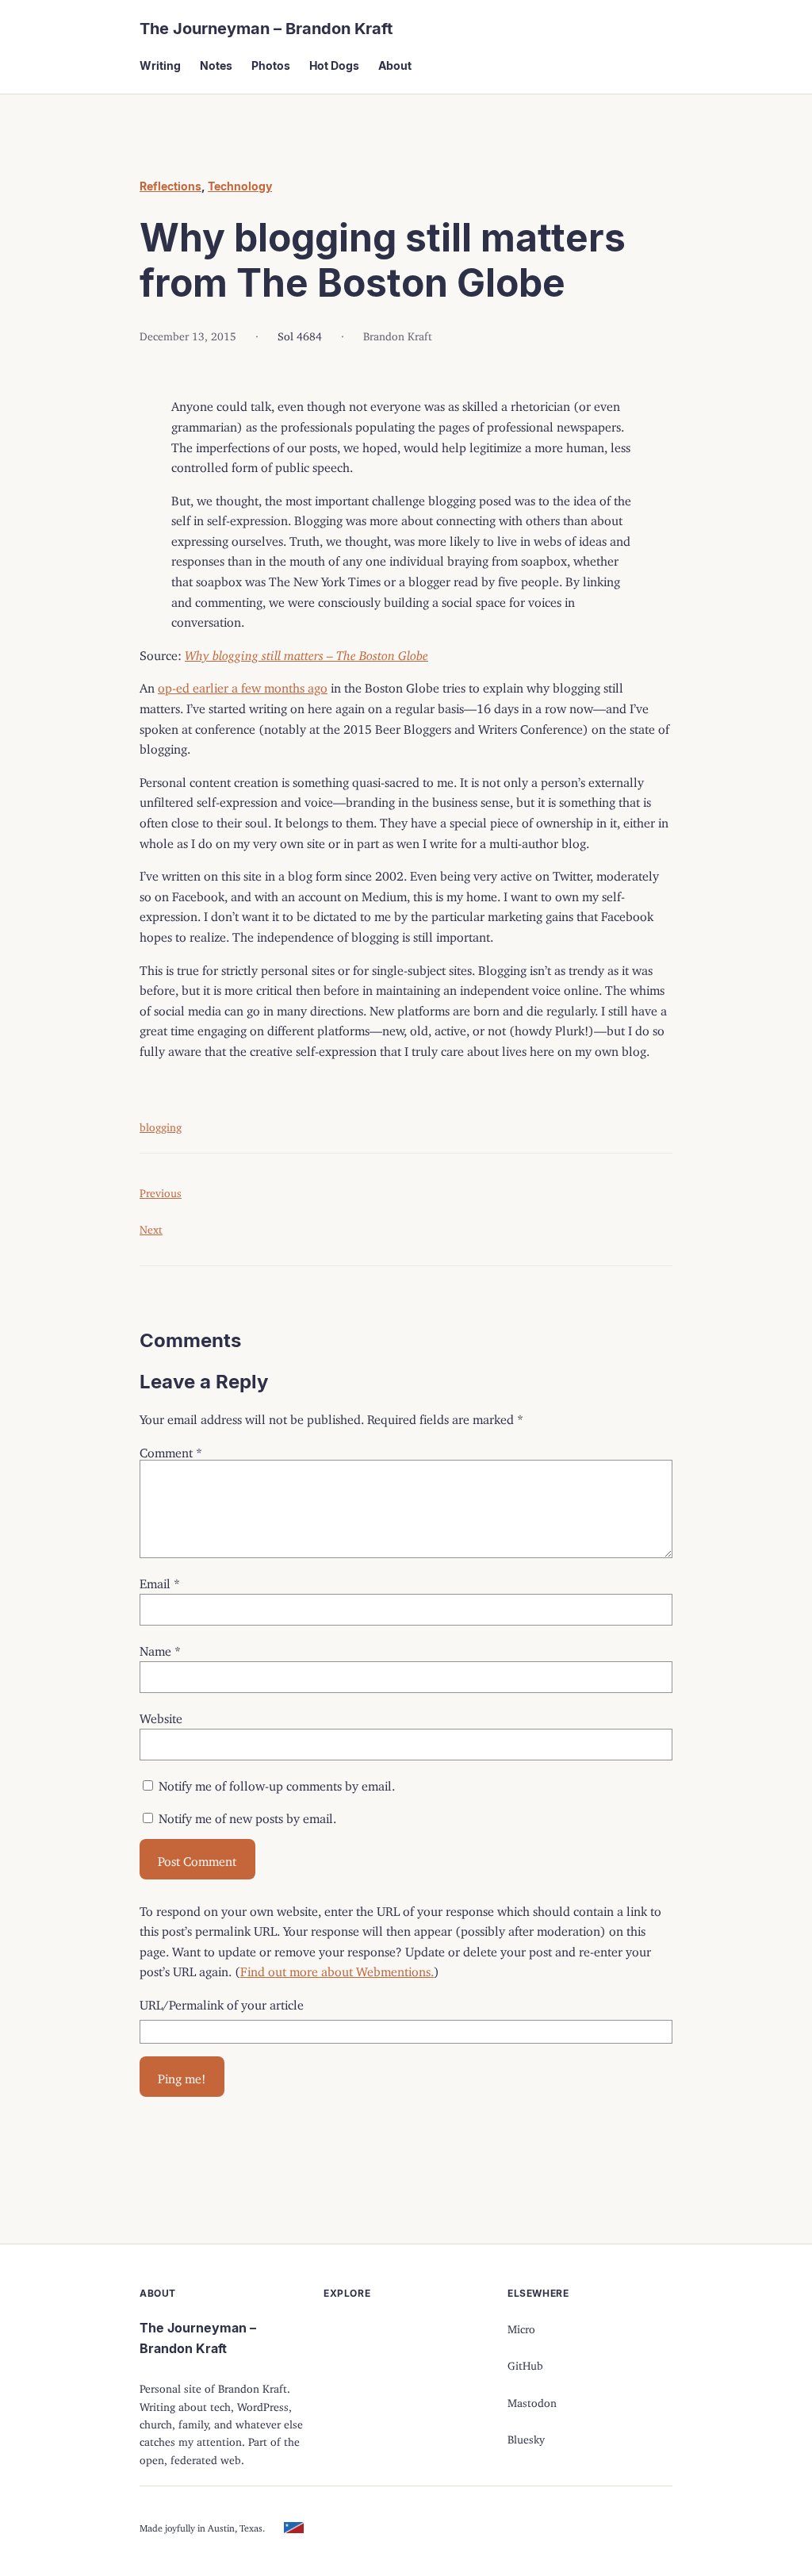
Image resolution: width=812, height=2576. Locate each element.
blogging (161, 1125)
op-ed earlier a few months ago (243, 685)
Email (160, 1580)
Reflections (170, 186)
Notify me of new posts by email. (247, 1815)
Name (160, 1648)
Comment (171, 1449)
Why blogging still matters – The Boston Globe (306, 652)
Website (161, 1715)
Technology (240, 186)
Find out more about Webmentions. (337, 1968)
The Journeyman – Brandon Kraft (266, 29)
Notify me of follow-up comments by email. (277, 1783)
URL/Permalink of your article (222, 2002)
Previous (161, 1190)
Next (151, 1227)
